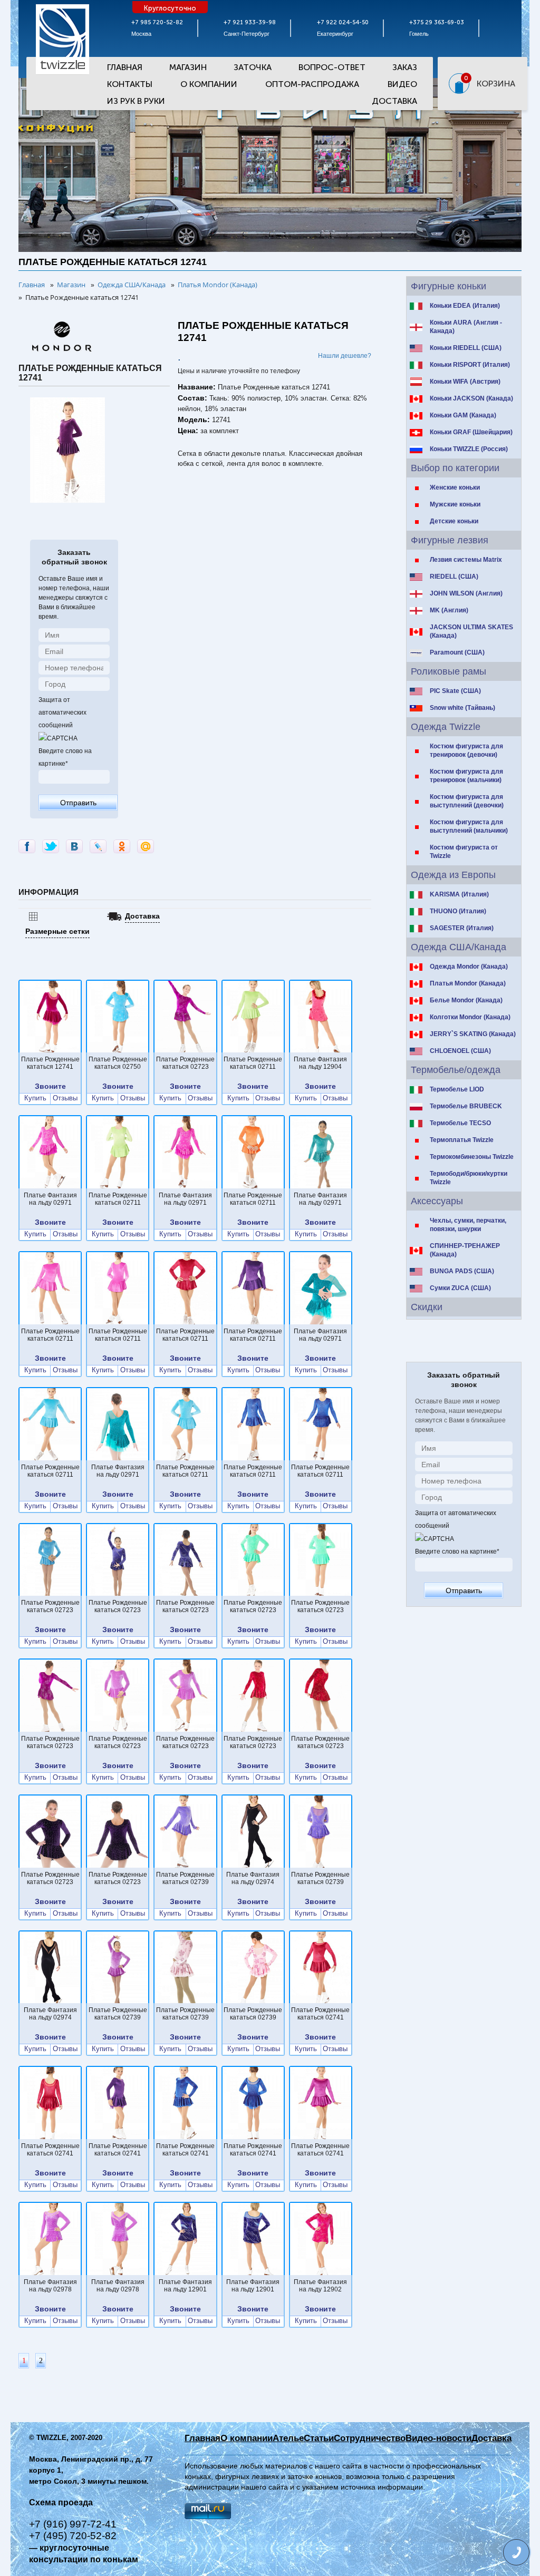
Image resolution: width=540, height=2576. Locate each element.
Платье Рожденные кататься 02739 (185, 1878)
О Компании (209, 84)
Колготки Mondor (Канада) (470, 1017)
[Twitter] (51, 846)
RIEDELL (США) (454, 577)
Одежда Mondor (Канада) (469, 967)
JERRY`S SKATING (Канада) (473, 1034)
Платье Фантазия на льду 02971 (50, 1199)
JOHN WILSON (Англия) (466, 593)
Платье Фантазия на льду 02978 (50, 2286)
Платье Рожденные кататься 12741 (50, 1063)
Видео (402, 84)
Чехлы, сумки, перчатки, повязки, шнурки (468, 1225)
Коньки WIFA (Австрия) (465, 382)
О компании (247, 2438)
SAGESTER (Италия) (462, 928)
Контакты (130, 84)
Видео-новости (438, 2438)
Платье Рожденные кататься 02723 (185, 1063)
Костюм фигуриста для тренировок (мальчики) (466, 776)
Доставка (394, 101)
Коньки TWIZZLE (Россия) (469, 449)
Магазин (188, 67)
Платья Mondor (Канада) (468, 983)
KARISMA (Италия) (459, 894)
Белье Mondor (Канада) (466, 1000)
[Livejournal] (98, 846)
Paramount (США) (457, 652)
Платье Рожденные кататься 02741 (320, 2014)
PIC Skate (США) (455, 691)
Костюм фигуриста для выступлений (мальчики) (469, 826)
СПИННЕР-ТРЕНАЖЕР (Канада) (465, 1250)
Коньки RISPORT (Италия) (470, 365)
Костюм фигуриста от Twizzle (464, 852)
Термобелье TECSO (460, 1123)
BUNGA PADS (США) (462, 1271)
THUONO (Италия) (458, 911)
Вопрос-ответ (332, 67)
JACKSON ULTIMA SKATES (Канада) (471, 631)
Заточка (253, 67)
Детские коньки (454, 521)
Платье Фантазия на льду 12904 (320, 1063)
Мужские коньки (455, 504)
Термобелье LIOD (457, 1089)
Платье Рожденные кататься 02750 (118, 1063)
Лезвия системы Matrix (466, 560)
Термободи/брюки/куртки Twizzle (469, 1178)
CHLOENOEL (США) (460, 1051)
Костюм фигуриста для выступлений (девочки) (467, 801)
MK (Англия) (449, 610)
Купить (35, 1098)
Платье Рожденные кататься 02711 (253, 1063)
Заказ (405, 67)
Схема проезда (61, 2502)
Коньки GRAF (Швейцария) (471, 432)
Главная (125, 67)
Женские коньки (455, 487)
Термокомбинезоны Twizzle (472, 1157)
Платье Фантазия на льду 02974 (253, 1878)
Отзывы (65, 1098)
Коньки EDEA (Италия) (465, 306)
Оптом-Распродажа (312, 84)
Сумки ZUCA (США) (460, 1288)
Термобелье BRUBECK (466, 1106)
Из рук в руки (136, 101)
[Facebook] (27, 846)
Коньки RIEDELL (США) (466, 348)
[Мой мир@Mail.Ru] (146, 846)
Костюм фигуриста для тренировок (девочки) (466, 750)
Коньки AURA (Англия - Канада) (466, 327)
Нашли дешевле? (345, 356)
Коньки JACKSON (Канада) (471, 398)
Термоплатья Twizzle (462, 1140)
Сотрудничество (370, 2438)
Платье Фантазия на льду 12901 (185, 2286)
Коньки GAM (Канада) (463, 415)
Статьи (319, 2438)
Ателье (288, 2438)
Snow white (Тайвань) (462, 708)
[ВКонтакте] (74, 846)
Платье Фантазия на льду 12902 (320, 2286)
